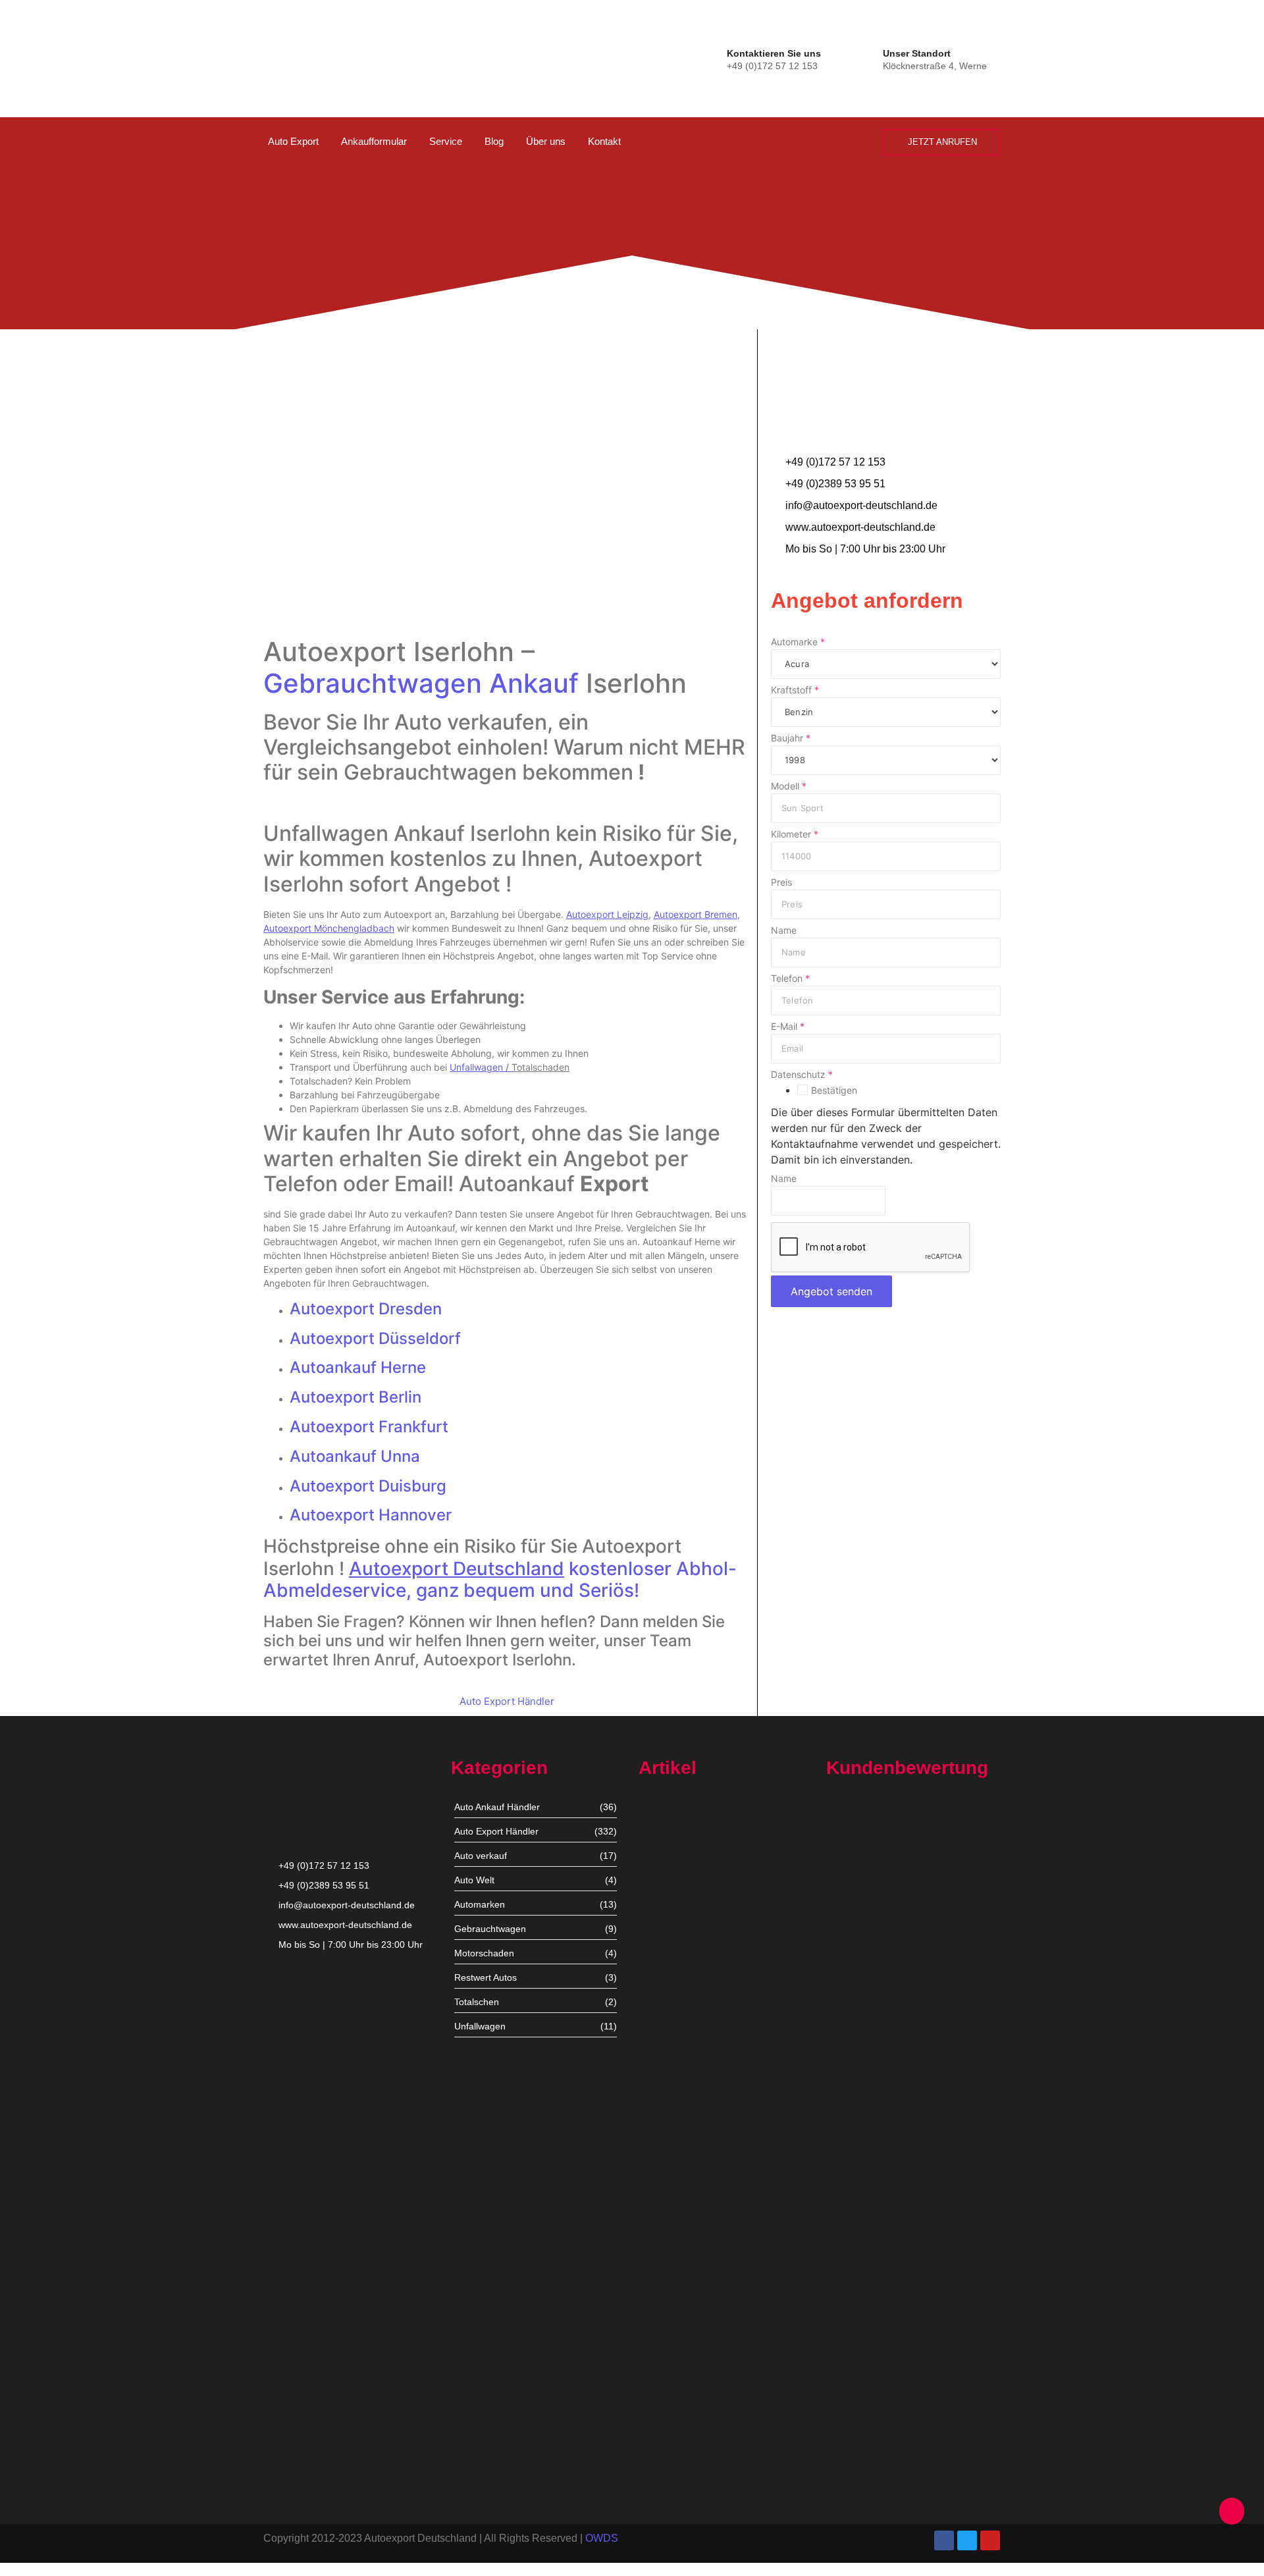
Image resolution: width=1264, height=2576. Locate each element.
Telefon (790, 979)
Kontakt (604, 141)
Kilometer (795, 834)
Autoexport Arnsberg (683, 2474)
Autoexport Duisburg (368, 1486)
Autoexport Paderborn (686, 2393)
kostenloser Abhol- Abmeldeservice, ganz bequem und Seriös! (500, 1580)
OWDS (602, 2538)
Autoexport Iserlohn (680, 2271)
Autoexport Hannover (371, 1515)
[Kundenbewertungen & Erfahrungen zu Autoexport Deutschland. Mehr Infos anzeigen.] (1200, 176)
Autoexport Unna (675, 1922)
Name (784, 930)
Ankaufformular (374, 141)
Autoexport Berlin (355, 1397)
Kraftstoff (795, 690)
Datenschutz (802, 1075)
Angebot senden (831, 1291)
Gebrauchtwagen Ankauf (421, 683)
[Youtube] (990, 2540)
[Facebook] (944, 2540)
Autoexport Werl (673, 2044)
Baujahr (791, 738)
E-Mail (788, 1027)
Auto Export (293, 141)
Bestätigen (834, 1090)
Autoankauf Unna (355, 1456)
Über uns (546, 141)
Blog (494, 141)
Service (446, 141)
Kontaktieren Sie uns (774, 53)
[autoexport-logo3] (308, 56)
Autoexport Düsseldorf (375, 1338)
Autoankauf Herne (358, 1367)
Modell (789, 786)
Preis (781, 882)
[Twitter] (967, 2540)
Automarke (798, 642)
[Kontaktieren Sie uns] (714, 58)
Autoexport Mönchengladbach (703, 2158)
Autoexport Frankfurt (369, 1427)
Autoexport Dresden (366, 1309)
